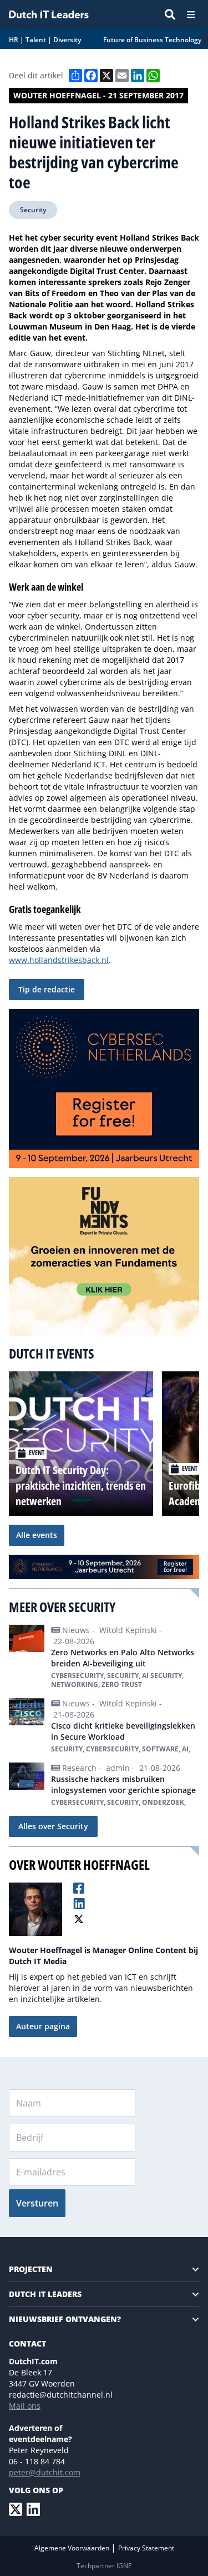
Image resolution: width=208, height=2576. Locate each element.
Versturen (37, 2203)
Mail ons (25, 2406)
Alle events (37, 1535)
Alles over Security (53, 1826)
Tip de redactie (47, 989)
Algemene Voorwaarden (73, 2548)
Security (33, 210)
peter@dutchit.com (45, 2472)
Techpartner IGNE (104, 2566)
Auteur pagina (43, 2026)
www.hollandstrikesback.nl (59, 960)
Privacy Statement (146, 2548)
